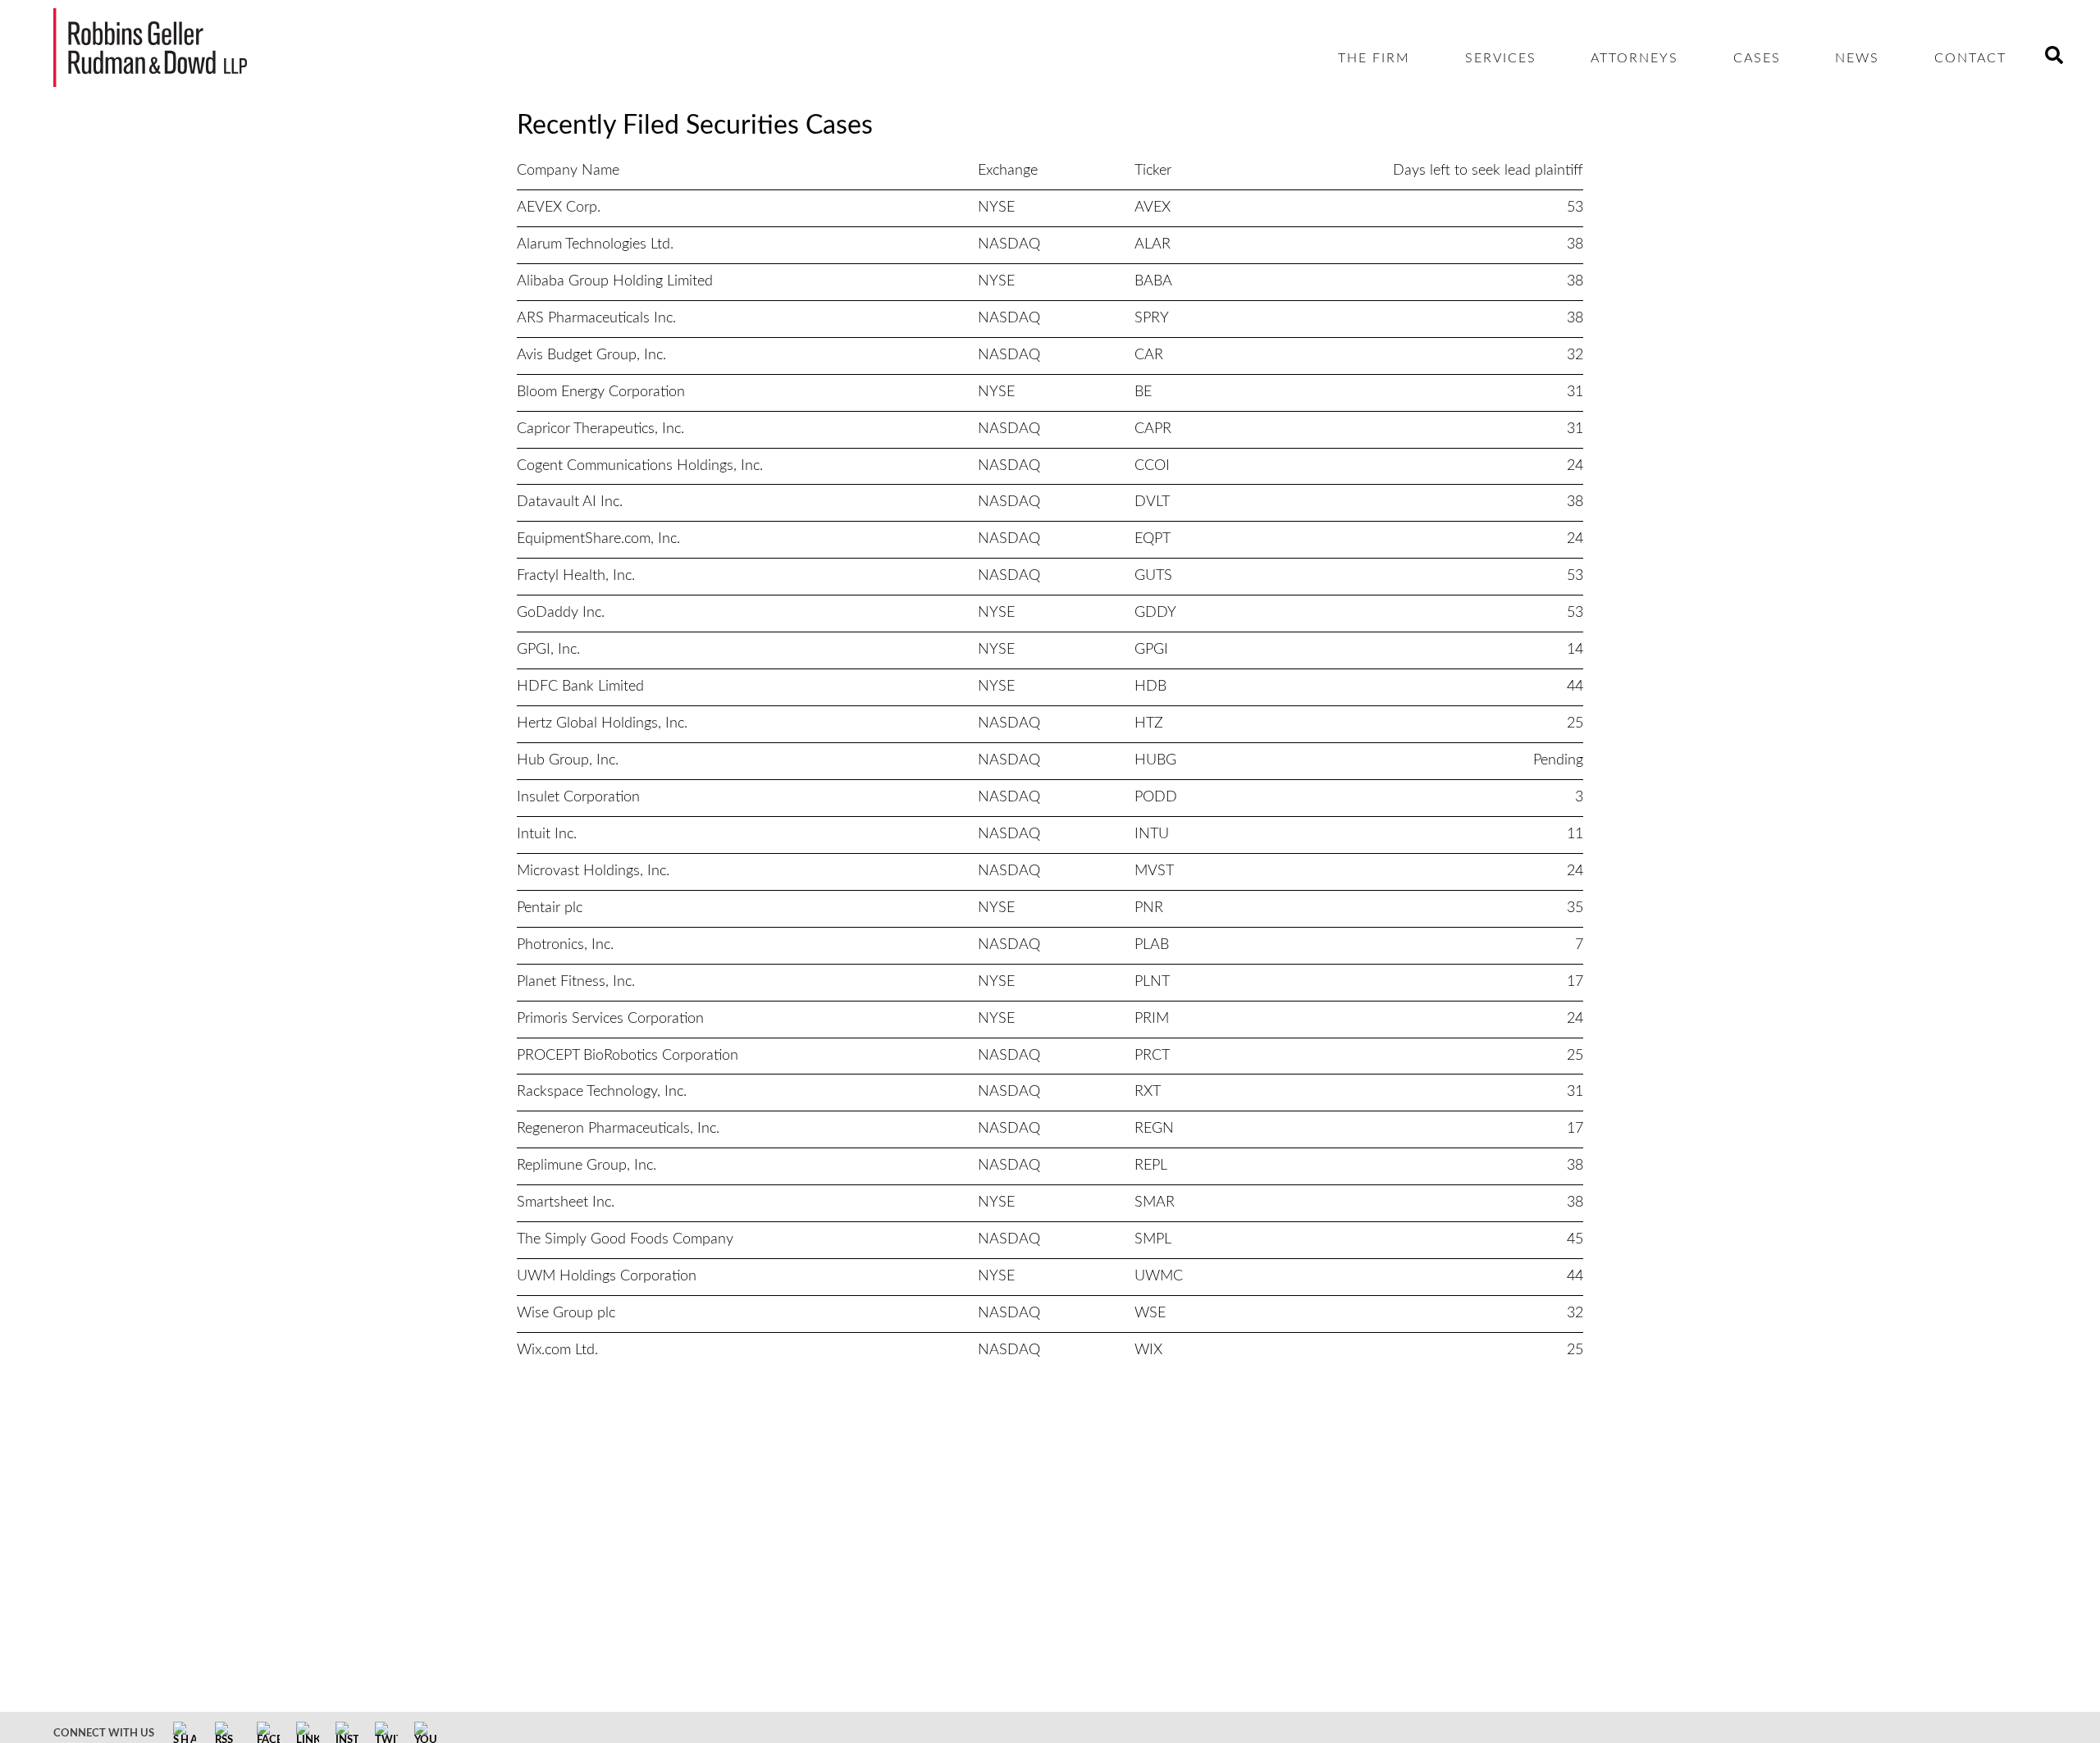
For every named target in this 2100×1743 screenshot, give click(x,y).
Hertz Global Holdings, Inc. (602, 723)
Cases (1757, 58)
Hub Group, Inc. (568, 760)
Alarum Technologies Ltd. (595, 244)
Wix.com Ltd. (557, 1350)
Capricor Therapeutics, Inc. (600, 429)
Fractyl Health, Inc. (576, 576)
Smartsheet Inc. (566, 1202)
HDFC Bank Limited (580, 687)
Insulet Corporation (578, 797)
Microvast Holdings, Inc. (593, 871)
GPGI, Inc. (548, 650)
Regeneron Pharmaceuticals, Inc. (618, 1129)
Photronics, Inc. (565, 945)
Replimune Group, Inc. (587, 1166)
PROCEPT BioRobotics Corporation (628, 1056)
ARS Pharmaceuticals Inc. (596, 318)
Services (1501, 58)
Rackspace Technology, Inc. (602, 1092)
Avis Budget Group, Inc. (591, 355)
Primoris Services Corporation (610, 1019)
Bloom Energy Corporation (601, 392)
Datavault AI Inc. (570, 502)
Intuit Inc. (547, 834)
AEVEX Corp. (559, 208)
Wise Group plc (566, 1313)
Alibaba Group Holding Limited (615, 281)
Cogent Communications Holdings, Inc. (640, 466)
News (1857, 58)
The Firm (1374, 58)
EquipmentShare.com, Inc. (598, 539)
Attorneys (1634, 58)
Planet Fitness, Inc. (576, 982)
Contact (1970, 58)
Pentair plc (550, 908)
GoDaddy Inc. (561, 613)
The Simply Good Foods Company (625, 1239)
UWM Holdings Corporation (607, 1276)
